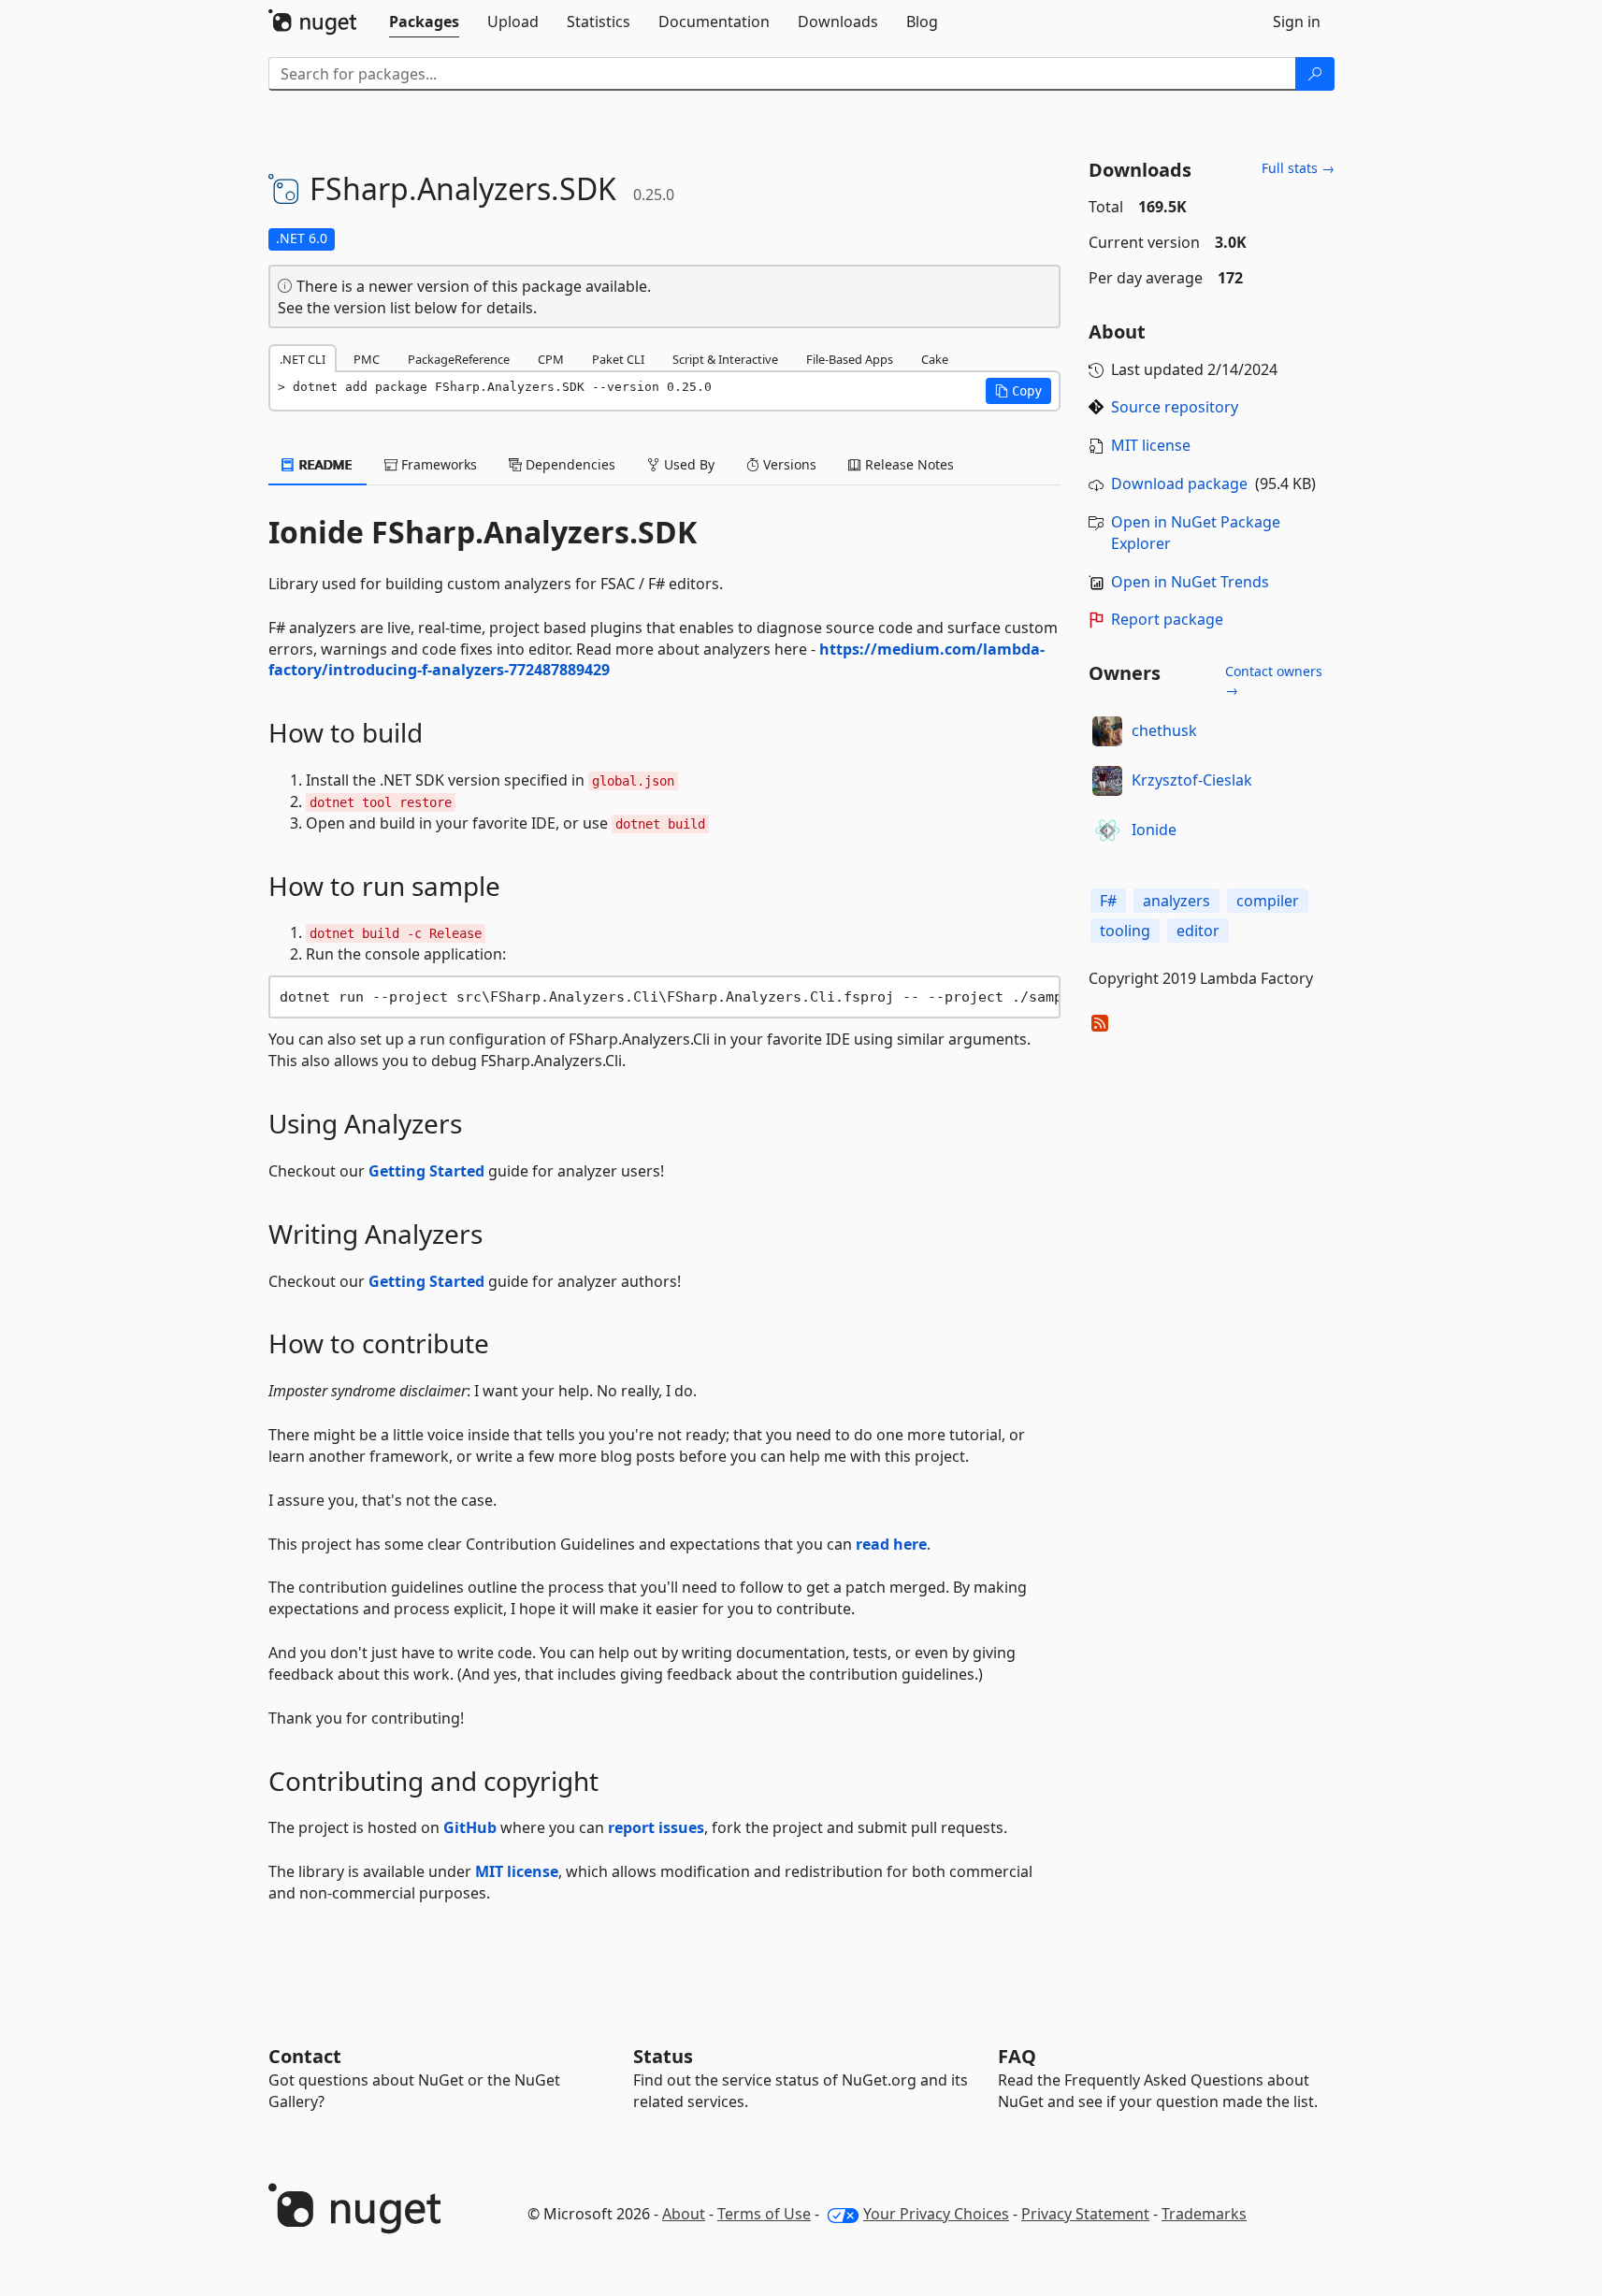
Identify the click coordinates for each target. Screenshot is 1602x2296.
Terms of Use (764, 2214)
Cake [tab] (935, 359)
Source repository (1175, 407)
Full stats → (1298, 168)
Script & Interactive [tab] (725, 359)
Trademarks (1204, 2214)
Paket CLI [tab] (618, 359)
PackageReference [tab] (459, 359)
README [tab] (324, 464)
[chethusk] (1107, 731)
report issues (656, 1827)
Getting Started (426, 1171)
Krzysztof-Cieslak (1192, 780)
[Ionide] (1107, 830)
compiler (1268, 901)
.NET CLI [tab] (303, 359)
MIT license (517, 1871)
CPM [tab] (551, 359)
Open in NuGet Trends (1190, 582)
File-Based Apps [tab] (850, 359)
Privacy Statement (1085, 2214)
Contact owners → (1274, 680)
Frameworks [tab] (437, 464)
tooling (1125, 931)
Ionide (1154, 830)
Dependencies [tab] (569, 464)
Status (663, 2056)
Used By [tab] (687, 464)
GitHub (470, 1827)
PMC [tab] (367, 359)
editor (1198, 931)
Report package (1167, 619)
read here (891, 1544)
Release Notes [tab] (908, 464)
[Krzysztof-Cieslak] (1107, 781)
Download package (1179, 484)
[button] (1018, 391)
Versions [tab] (788, 464)
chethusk (1164, 730)
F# (1108, 901)
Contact (305, 2056)
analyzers (1176, 901)
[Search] (1315, 74)
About (684, 2214)
